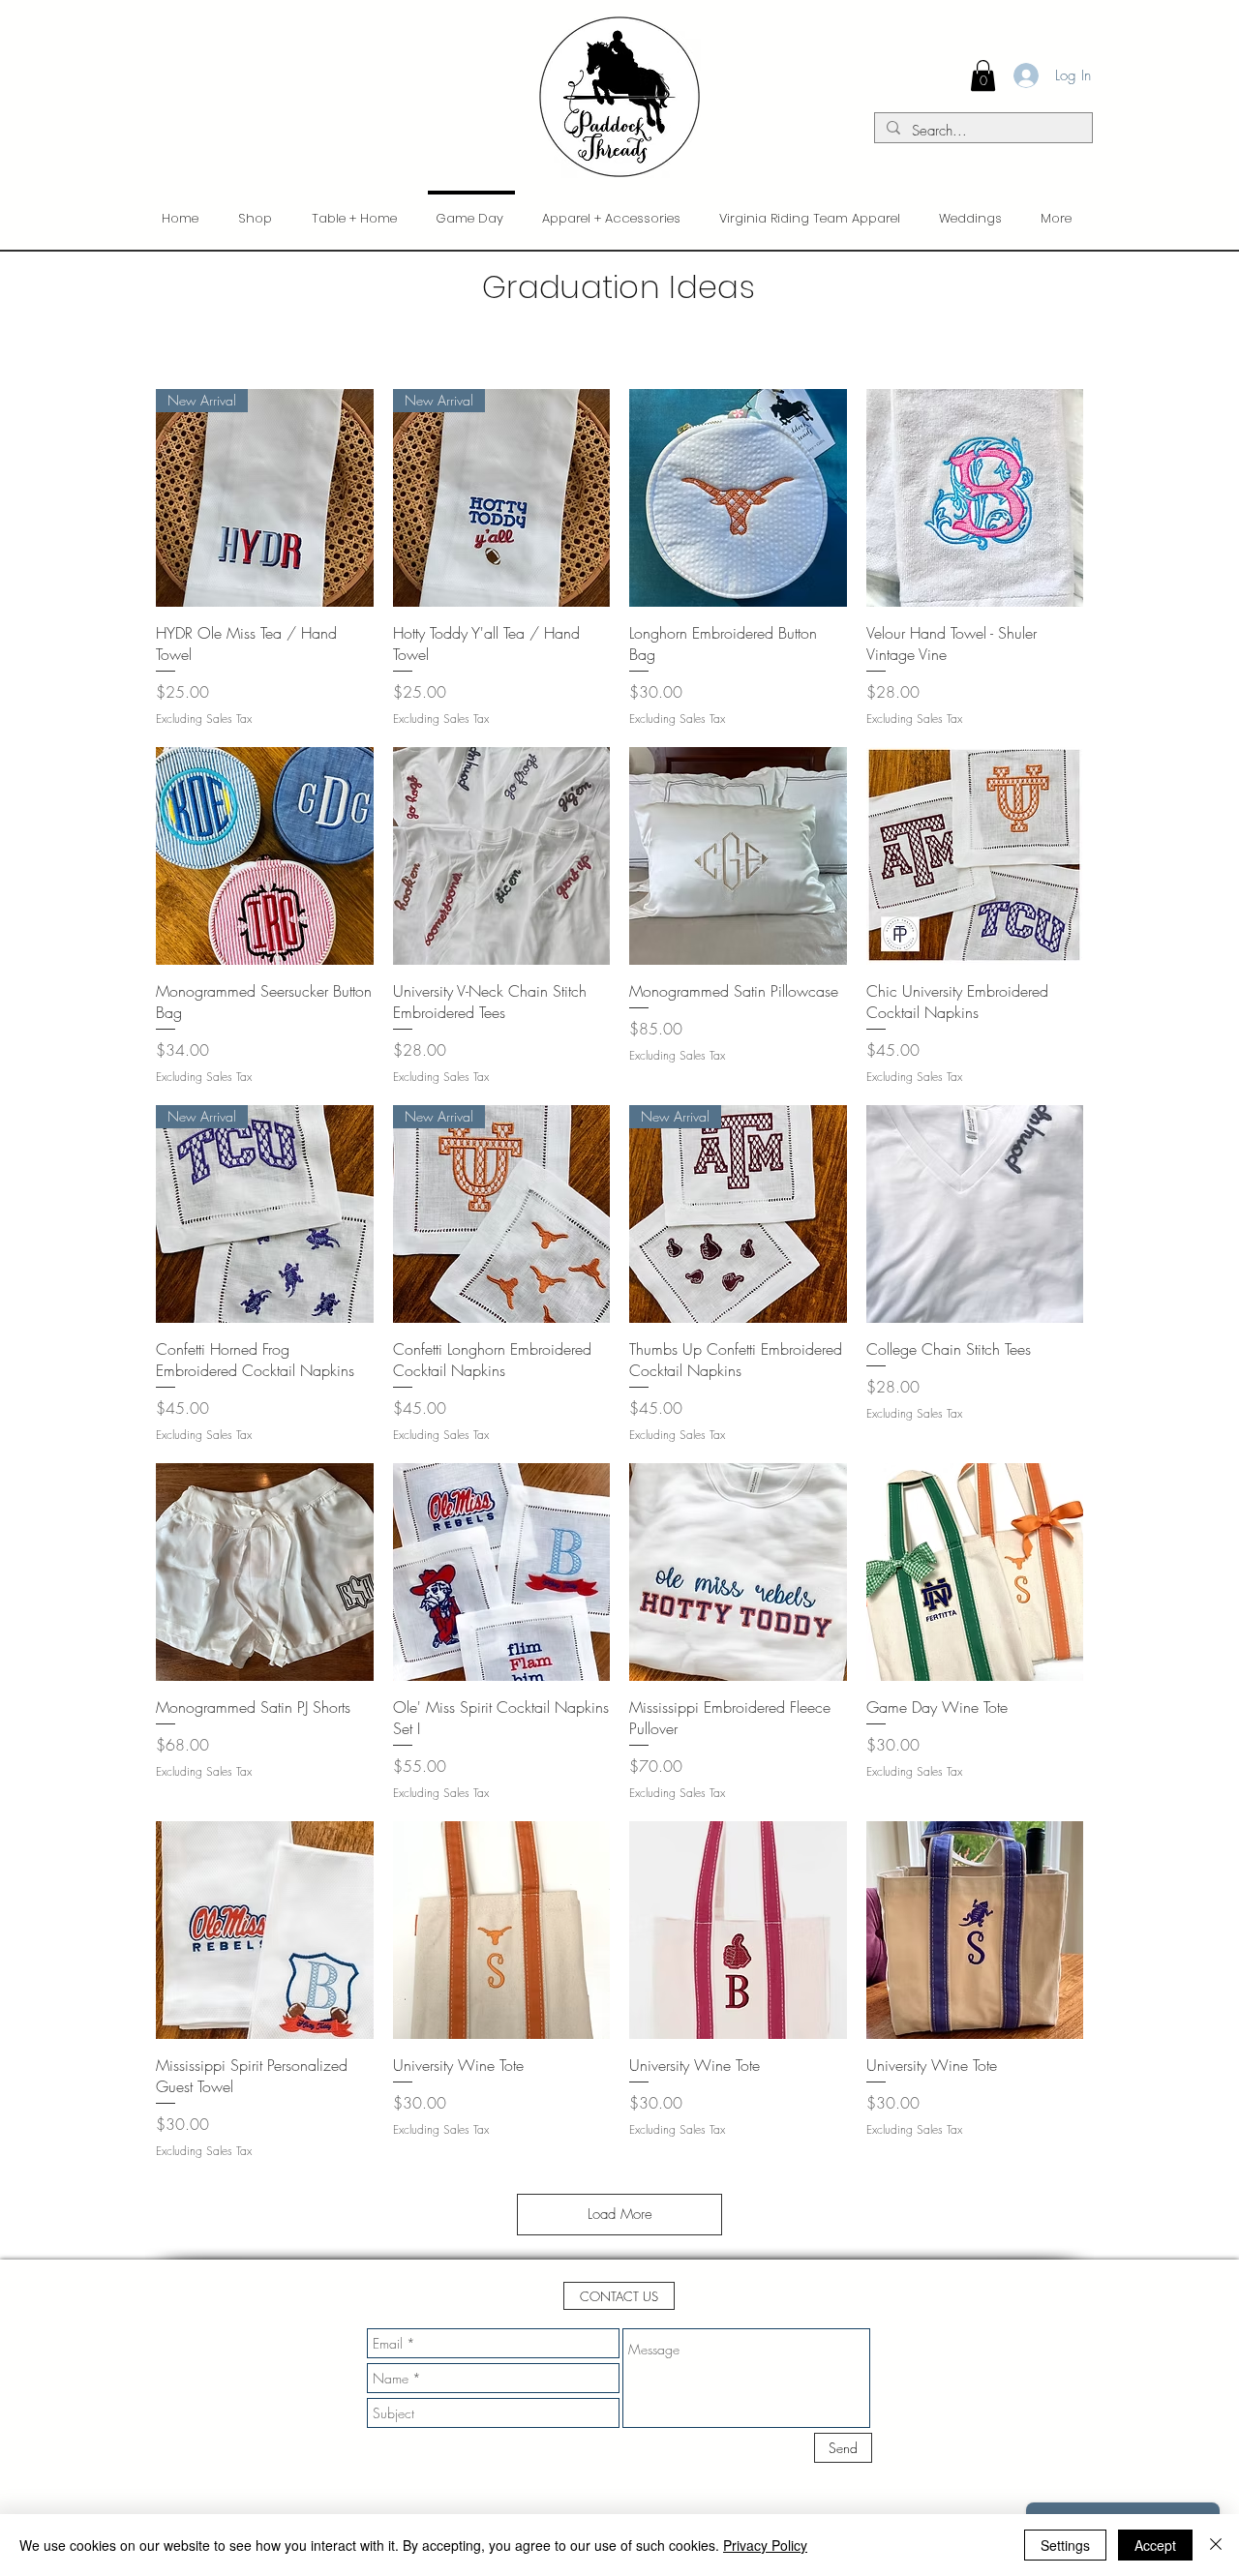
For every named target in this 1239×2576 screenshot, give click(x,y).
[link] (983, 75)
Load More (620, 2214)
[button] (619, 2296)
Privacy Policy (765, 2545)
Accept (1155, 2545)
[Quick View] (738, 498)
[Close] (1216, 2545)
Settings (1065, 2545)
